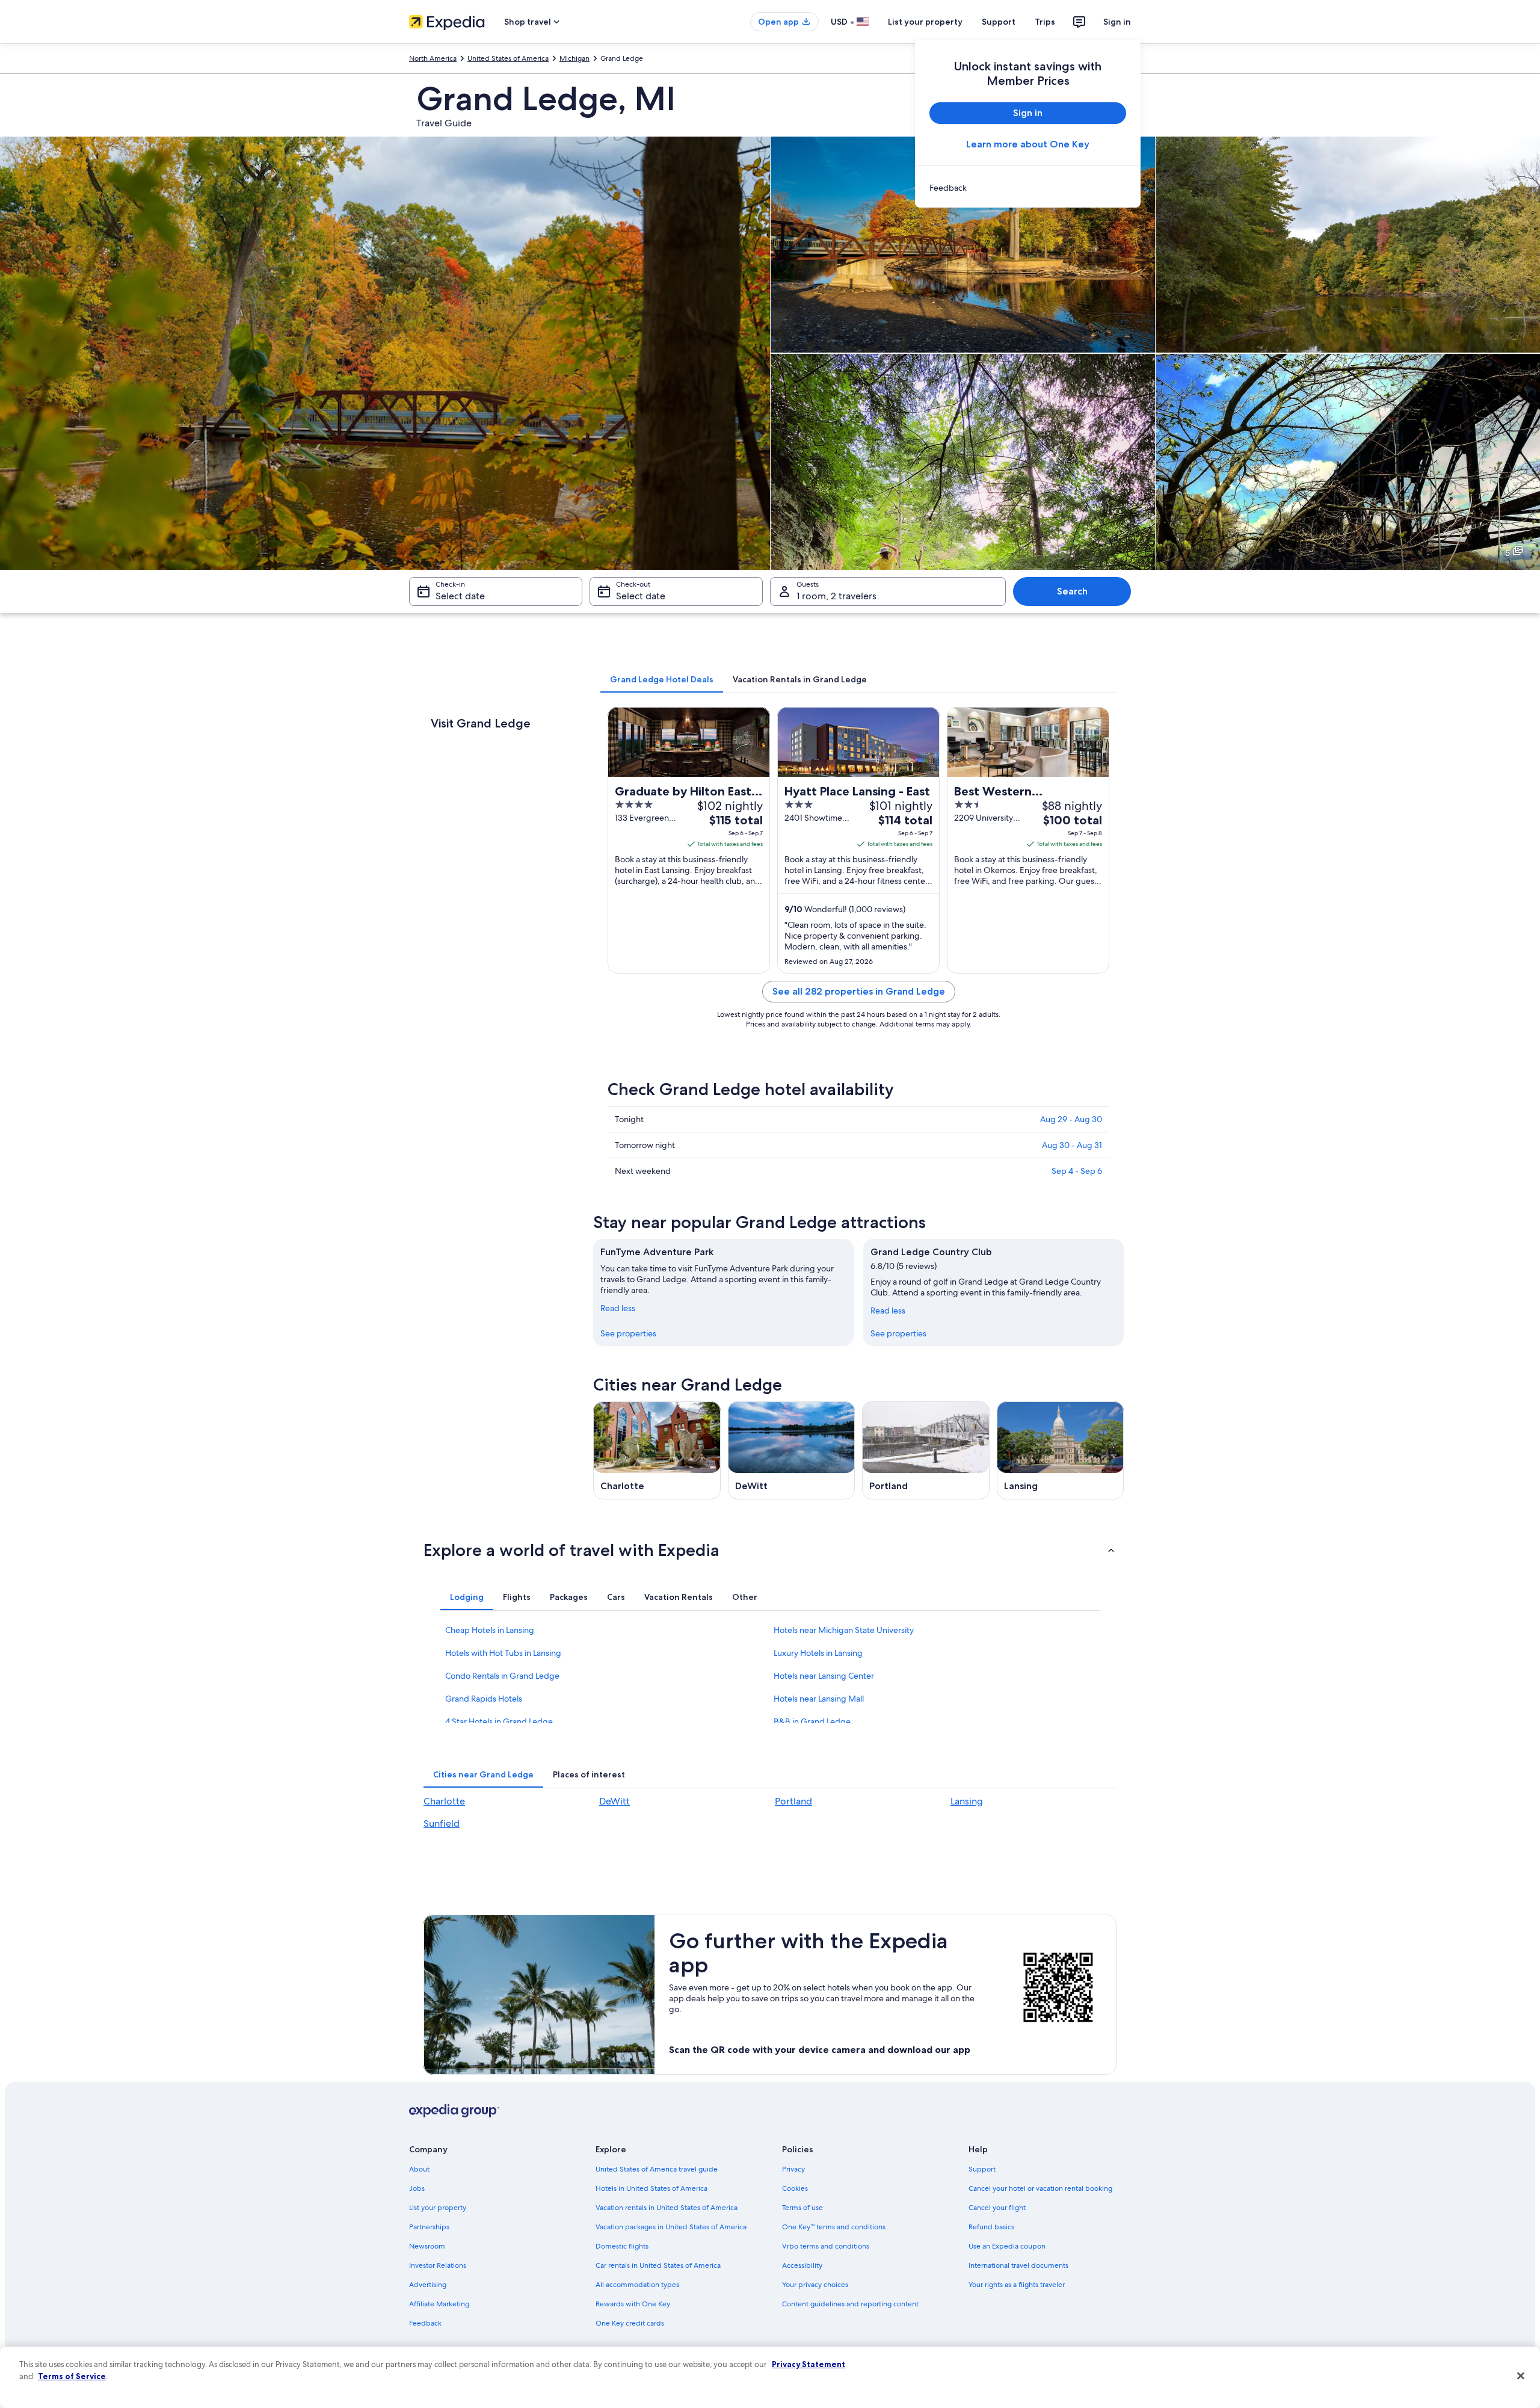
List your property (925, 22)
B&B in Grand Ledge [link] (812, 1721)
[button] (770, 1550)
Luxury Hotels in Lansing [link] (818, 1653)
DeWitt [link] (614, 1801)
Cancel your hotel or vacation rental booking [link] (1040, 2188)
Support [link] (982, 2169)
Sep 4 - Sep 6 (1077, 1171)
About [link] (419, 2169)
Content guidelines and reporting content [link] (850, 2304)
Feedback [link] (425, 2323)
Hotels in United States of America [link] (651, 2188)
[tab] (662, 679)
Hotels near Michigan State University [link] (844, 1630)
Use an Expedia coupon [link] (1007, 2246)
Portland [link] (793, 1801)
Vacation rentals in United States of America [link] (667, 2208)
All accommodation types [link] (637, 2285)
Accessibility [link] (802, 2265)
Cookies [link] (795, 2188)
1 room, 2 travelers (836, 596)
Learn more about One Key (1028, 144)
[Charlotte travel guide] (657, 1450)
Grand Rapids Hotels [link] (484, 1699)
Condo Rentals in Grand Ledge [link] (502, 1676)
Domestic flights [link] (622, 2246)
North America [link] (433, 58)
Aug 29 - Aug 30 (1071, 1119)
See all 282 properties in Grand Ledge (859, 991)
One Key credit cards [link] (630, 2323)
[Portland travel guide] (926, 1450)
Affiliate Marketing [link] (439, 2304)
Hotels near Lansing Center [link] (824, 1676)
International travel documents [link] (1018, 2265)
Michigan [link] (574, 58)
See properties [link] (628, 1333)
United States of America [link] (508, 58)
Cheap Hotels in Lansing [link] (490, 1630)
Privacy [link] (793, 2169)
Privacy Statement (808, 2364)
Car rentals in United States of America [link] (658, 2265)
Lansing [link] (967, 1801)
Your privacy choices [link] (815, 2285)
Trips (1045, 22)
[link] (1028, 188)
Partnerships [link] (429, 2227)
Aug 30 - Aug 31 (1072, 1145)
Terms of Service (72, 2376)
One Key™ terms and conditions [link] (834, 2227)
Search (1072, 591)
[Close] (1521, 2376)
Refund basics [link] (991, 2227)
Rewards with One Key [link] (633, 2304)
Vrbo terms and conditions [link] (826, 2246)
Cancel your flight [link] (997, 2208)
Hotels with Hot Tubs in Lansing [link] (503, 1653)
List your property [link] (438, 2208)
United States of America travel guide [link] (657, 2169)
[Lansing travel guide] (1061, 1450)
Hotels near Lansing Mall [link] (819, 1699)
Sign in (1117, 22)
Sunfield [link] (442, 1823)
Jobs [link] (417, 2188)
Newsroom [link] (427, 2246)
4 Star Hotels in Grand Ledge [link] (499, 1721)
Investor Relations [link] (438, 2265)
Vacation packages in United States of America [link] (671, 2227)
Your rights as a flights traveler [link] (1017, 2285)
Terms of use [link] (802, 2208)
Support (999, 22)
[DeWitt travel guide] (792, 1450)
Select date (460, 596)
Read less (618, 1308)
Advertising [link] (428, 2285)
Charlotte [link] (444, 1801)
